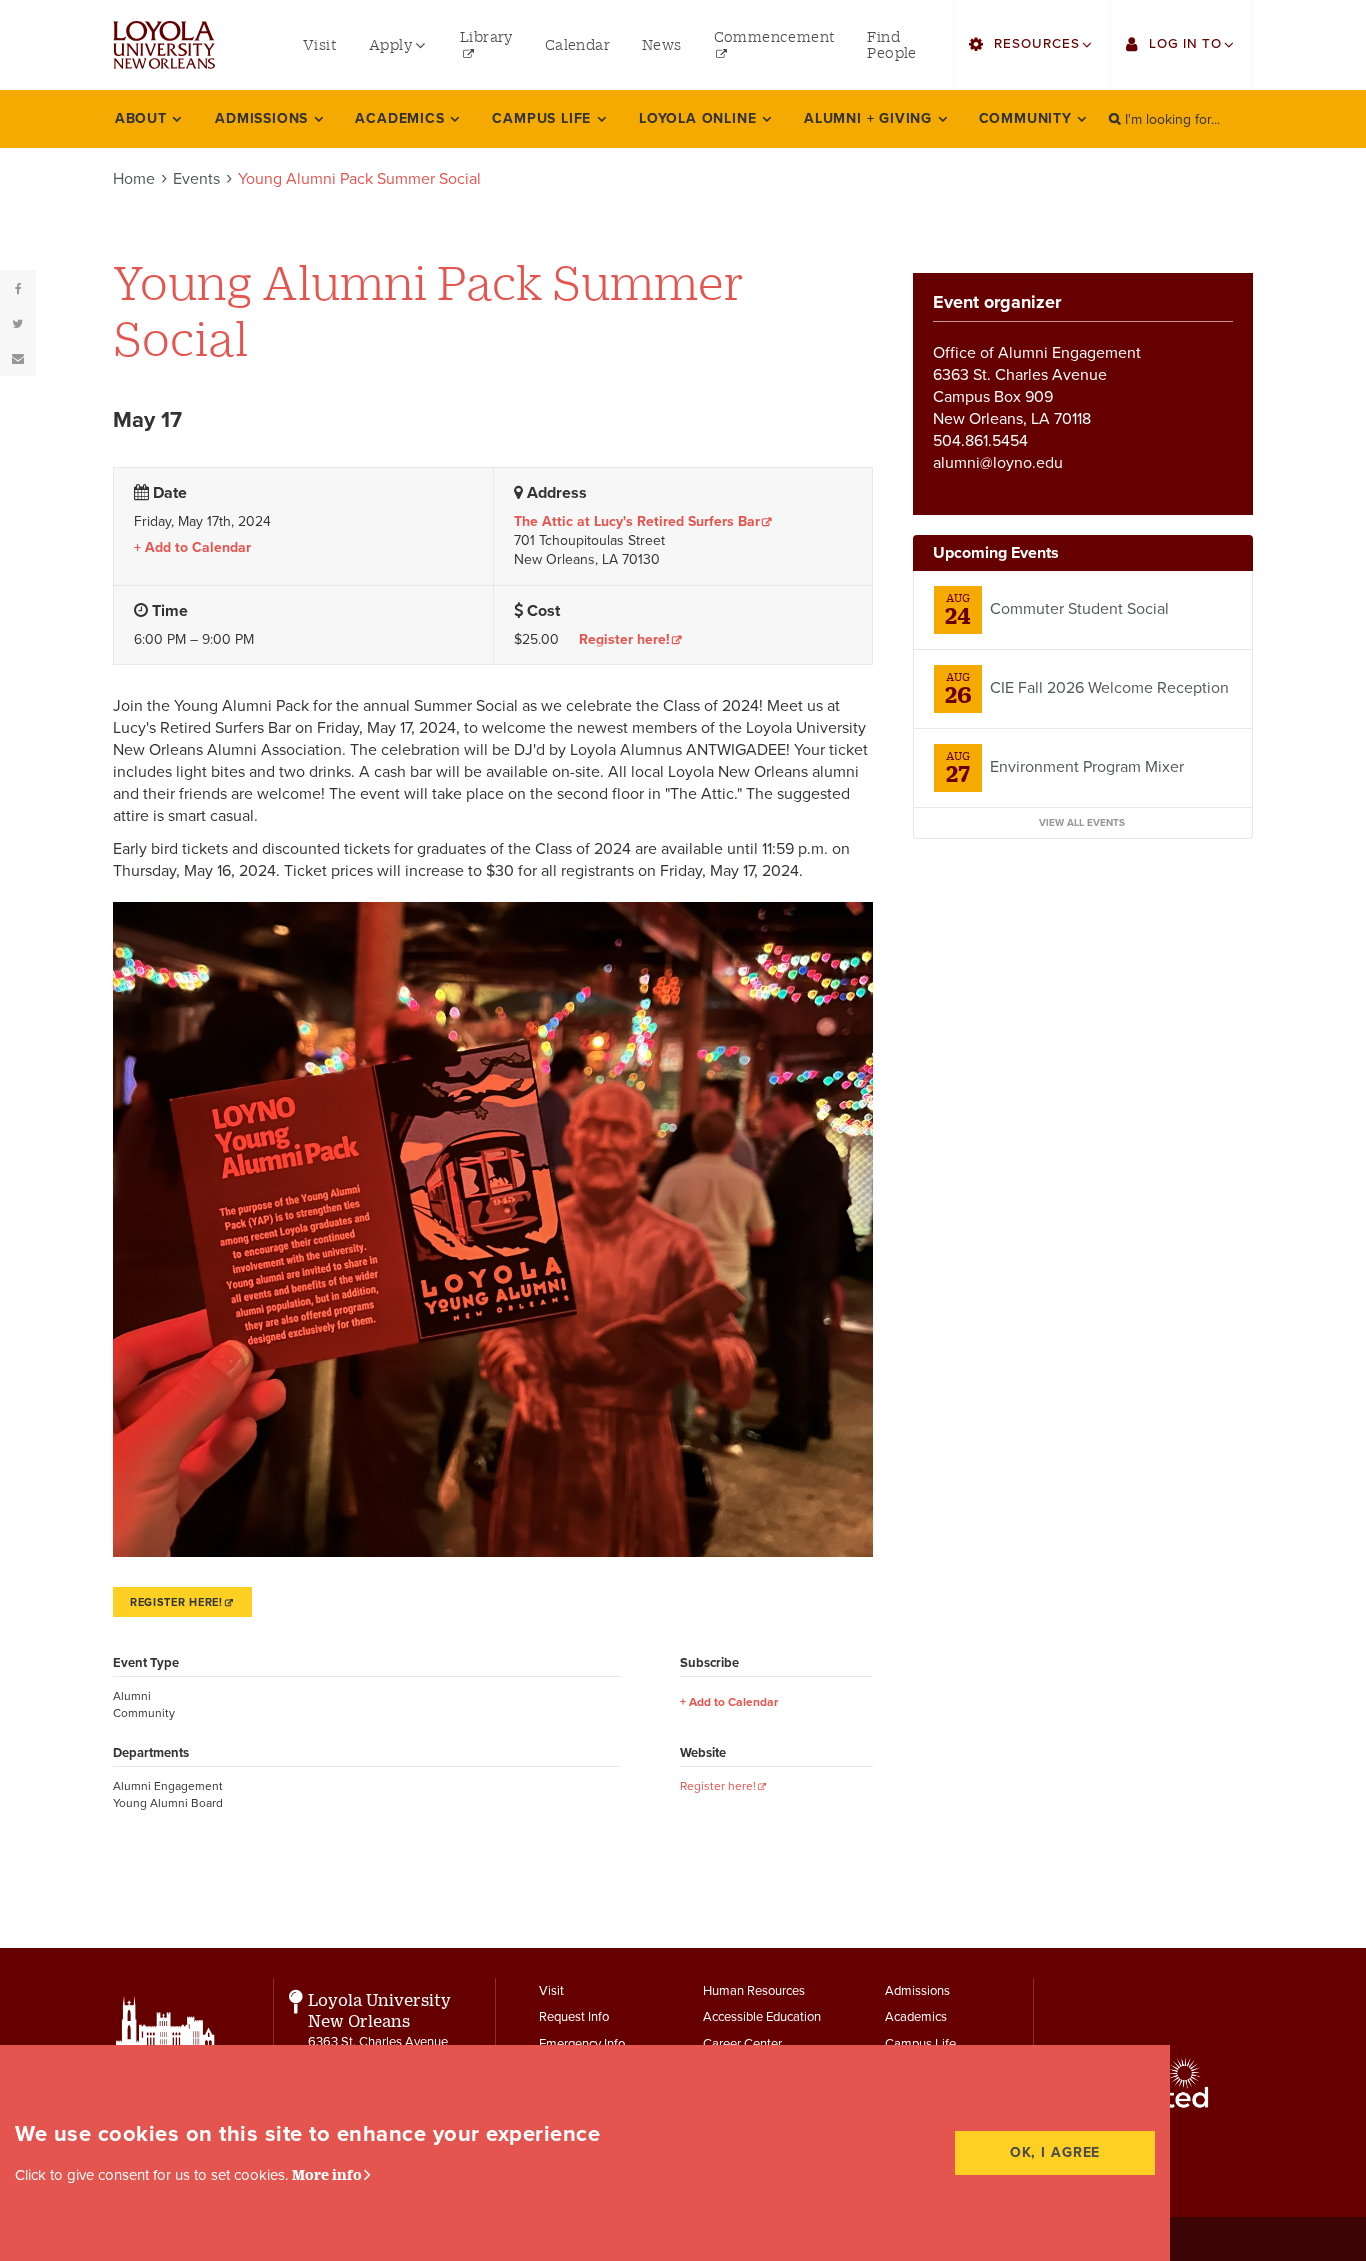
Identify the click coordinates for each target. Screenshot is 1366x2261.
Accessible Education (762, 2017)
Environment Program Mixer (1087, 767)
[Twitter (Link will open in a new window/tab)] (18, 323)
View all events (1082, 823)
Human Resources (754, 1991)
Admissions (917, 1991)
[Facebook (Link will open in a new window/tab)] (18, 288)
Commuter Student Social (1079, 609)
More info (327, 2174)
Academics (916, 2017)
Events (196, 179)
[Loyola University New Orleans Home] (164, 45)
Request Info (574, 2017)
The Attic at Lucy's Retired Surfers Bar (637, 521)
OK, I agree (1055, 2152)
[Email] (18, 358)
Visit (551, 1991)
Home (134, 179)
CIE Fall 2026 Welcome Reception (1109, 688)
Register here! (624, 640)
